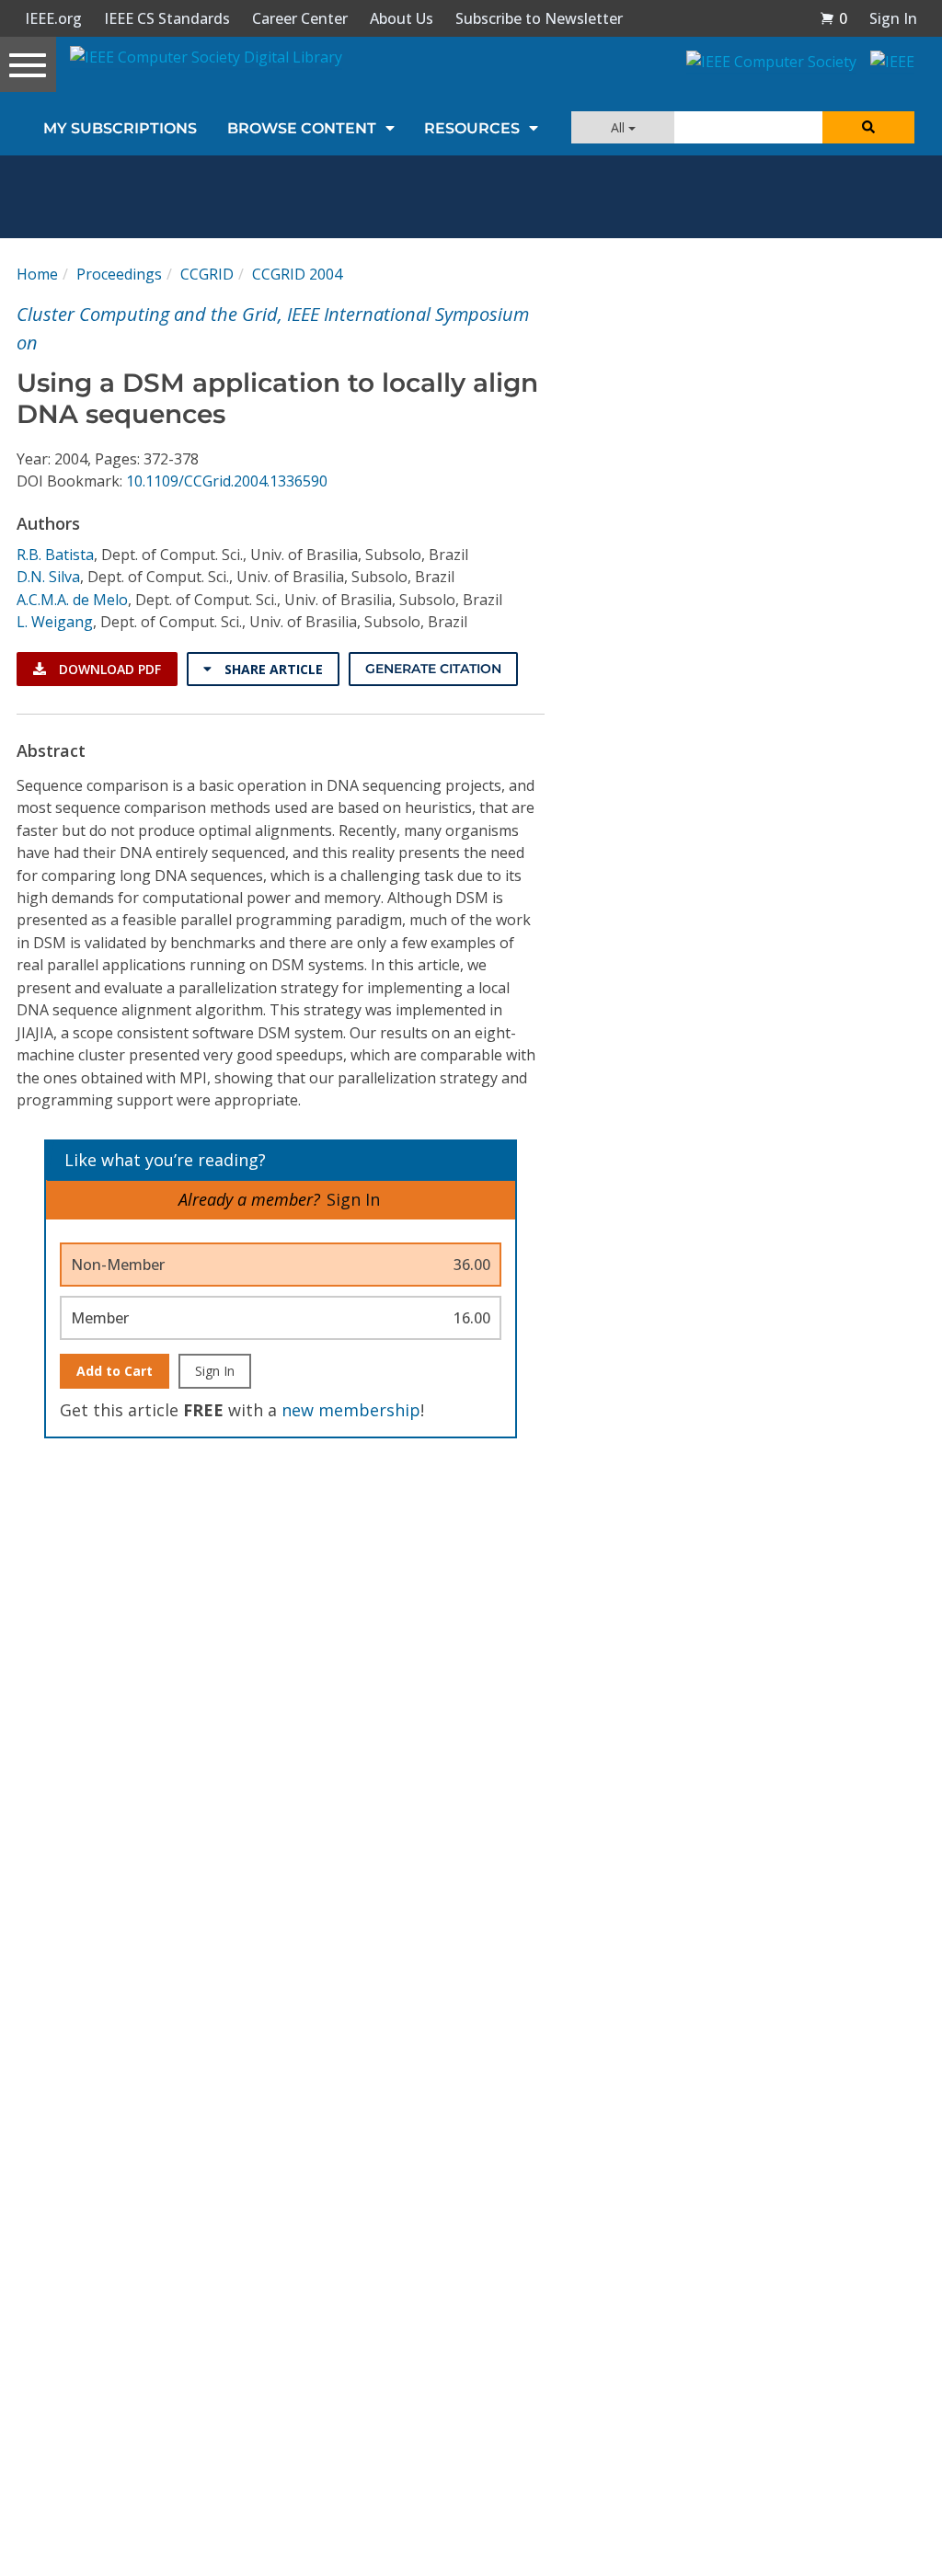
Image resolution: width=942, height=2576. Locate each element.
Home (37, 274)
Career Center (300, 18)
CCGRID (207, 274)
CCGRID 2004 (297, 274)
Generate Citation (433, 669)
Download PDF (108, 669)
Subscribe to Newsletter (539, 18)
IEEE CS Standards (167, 18)
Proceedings (119, 274)
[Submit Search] (868, 127)
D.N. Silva (48, 577)
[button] (833, 18)
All (620, 127)
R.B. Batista (55, 555)
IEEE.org (53, 18)
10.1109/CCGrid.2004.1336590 (227, 481)
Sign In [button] (893, 18)
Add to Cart (115, 1371)
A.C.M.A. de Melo (72, 600)
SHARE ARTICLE (272, 669)
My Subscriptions (120, 128)
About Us (402, 18)
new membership (351, 1410)
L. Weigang (55, 622)
